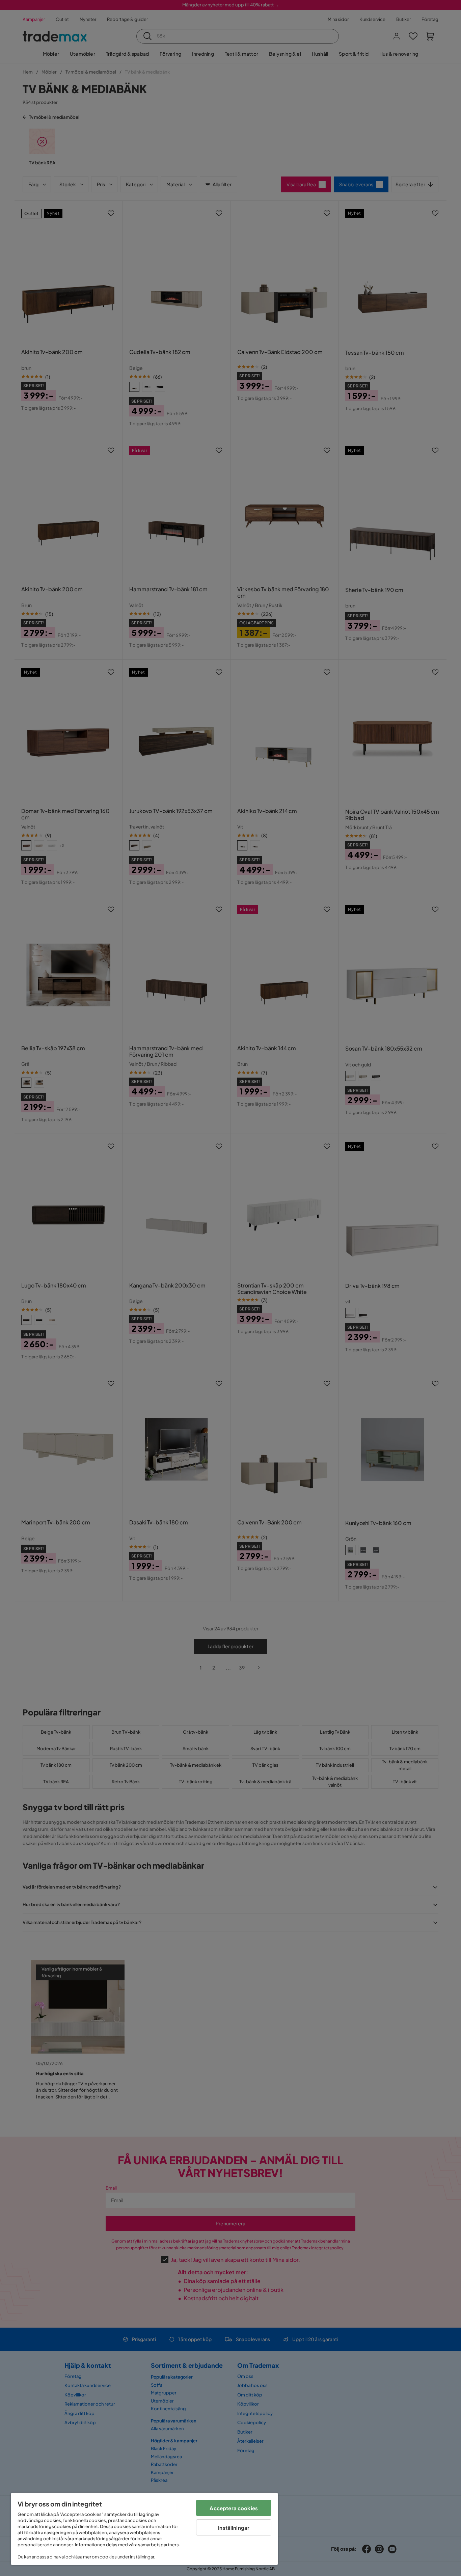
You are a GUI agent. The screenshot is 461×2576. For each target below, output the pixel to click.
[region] (144, 2529)
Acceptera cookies (234, 2508)
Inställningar (234, 2528)
